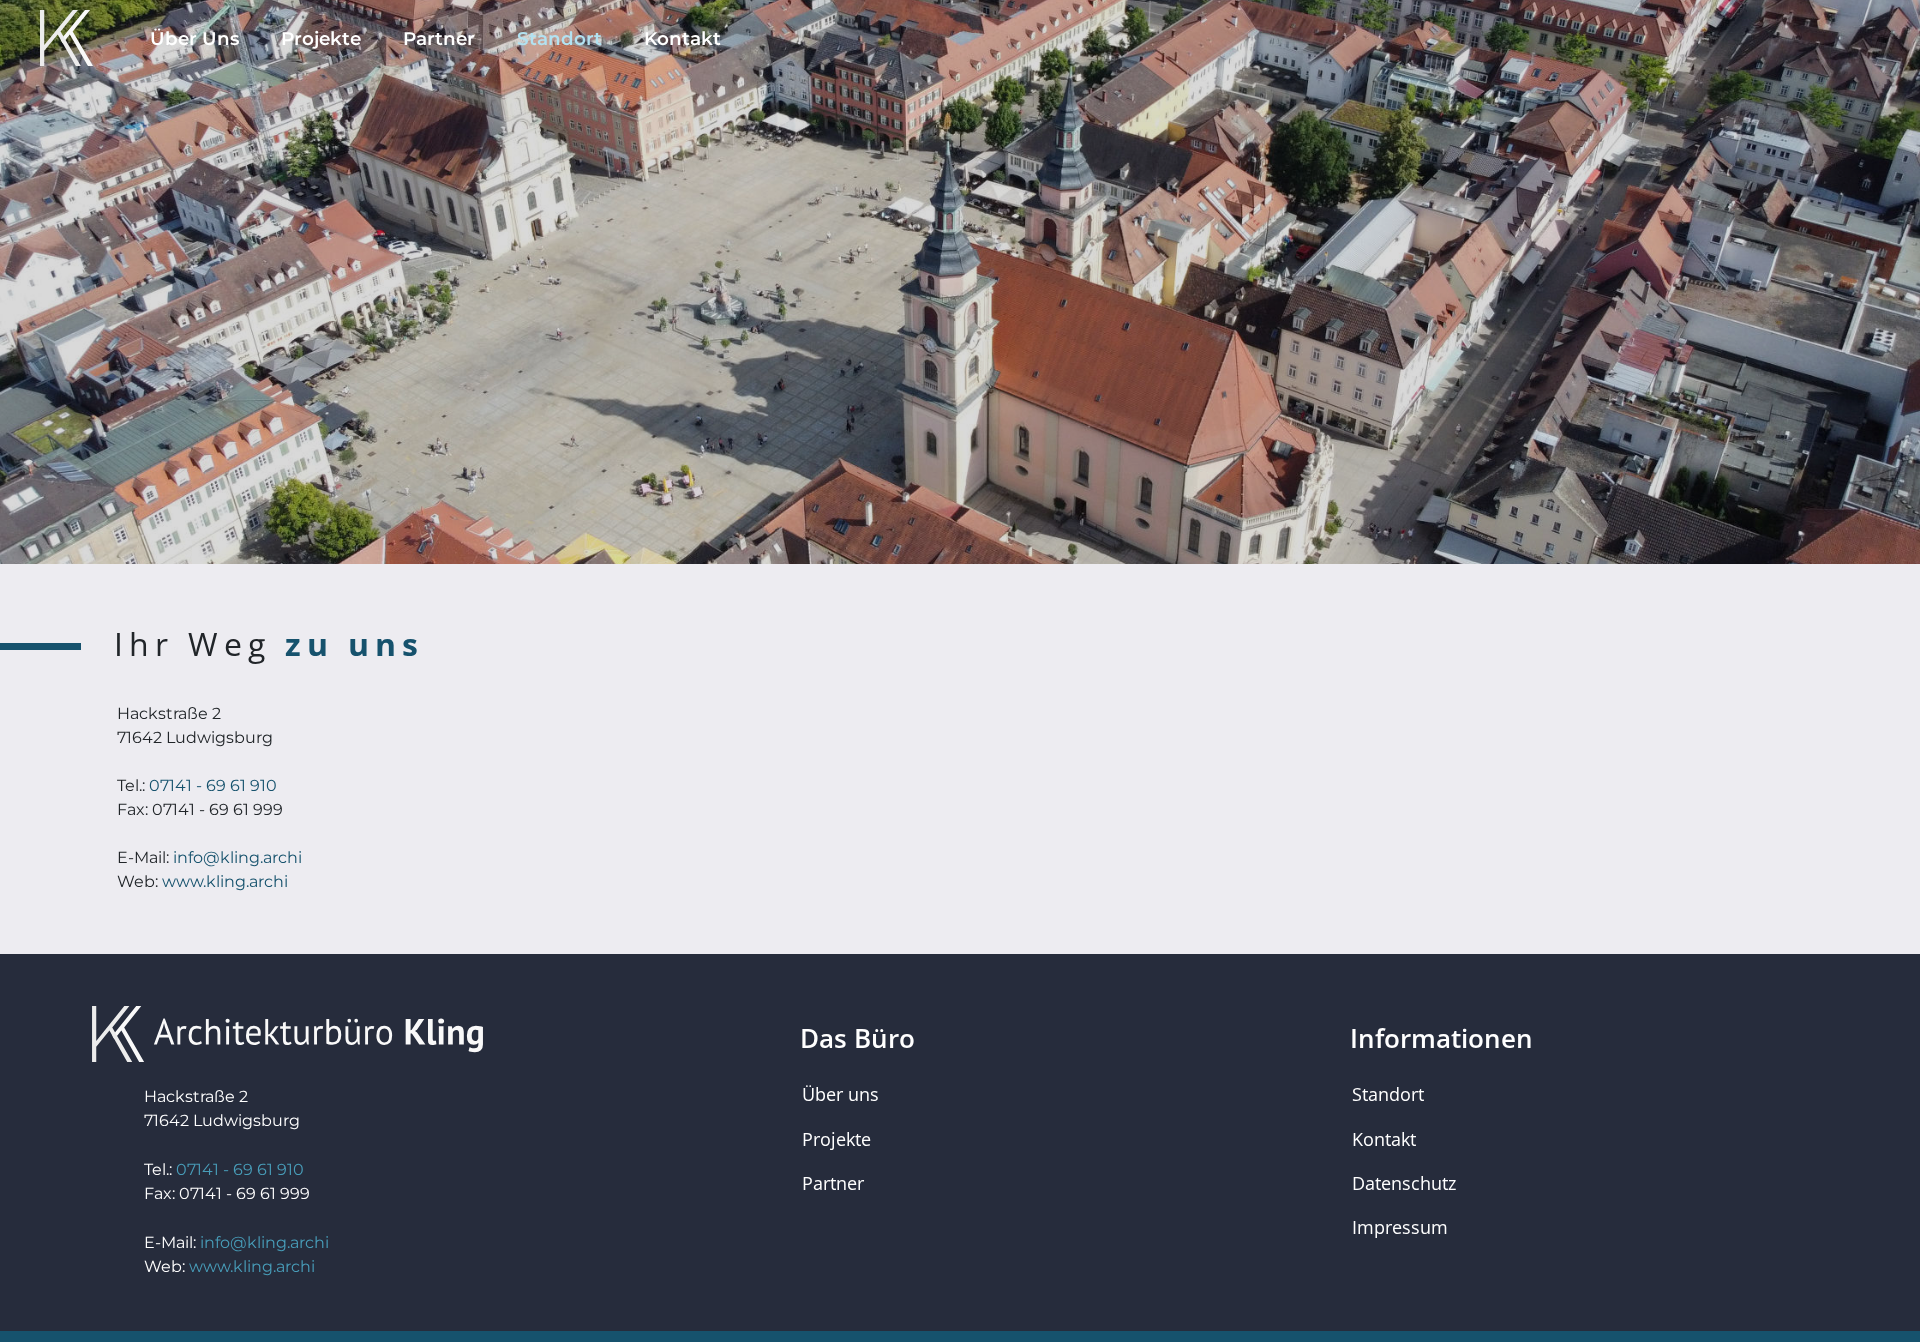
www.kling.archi (225, 881)
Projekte (321, 38)
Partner (439, 38)
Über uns (840, 1094)
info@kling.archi (237, 857)
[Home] (56, 38)
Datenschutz (1404, 1183)
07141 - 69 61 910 (213, 785)
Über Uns (194, 38)
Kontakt (682, 38)
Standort (559, 38)
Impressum (1400, 1227)
